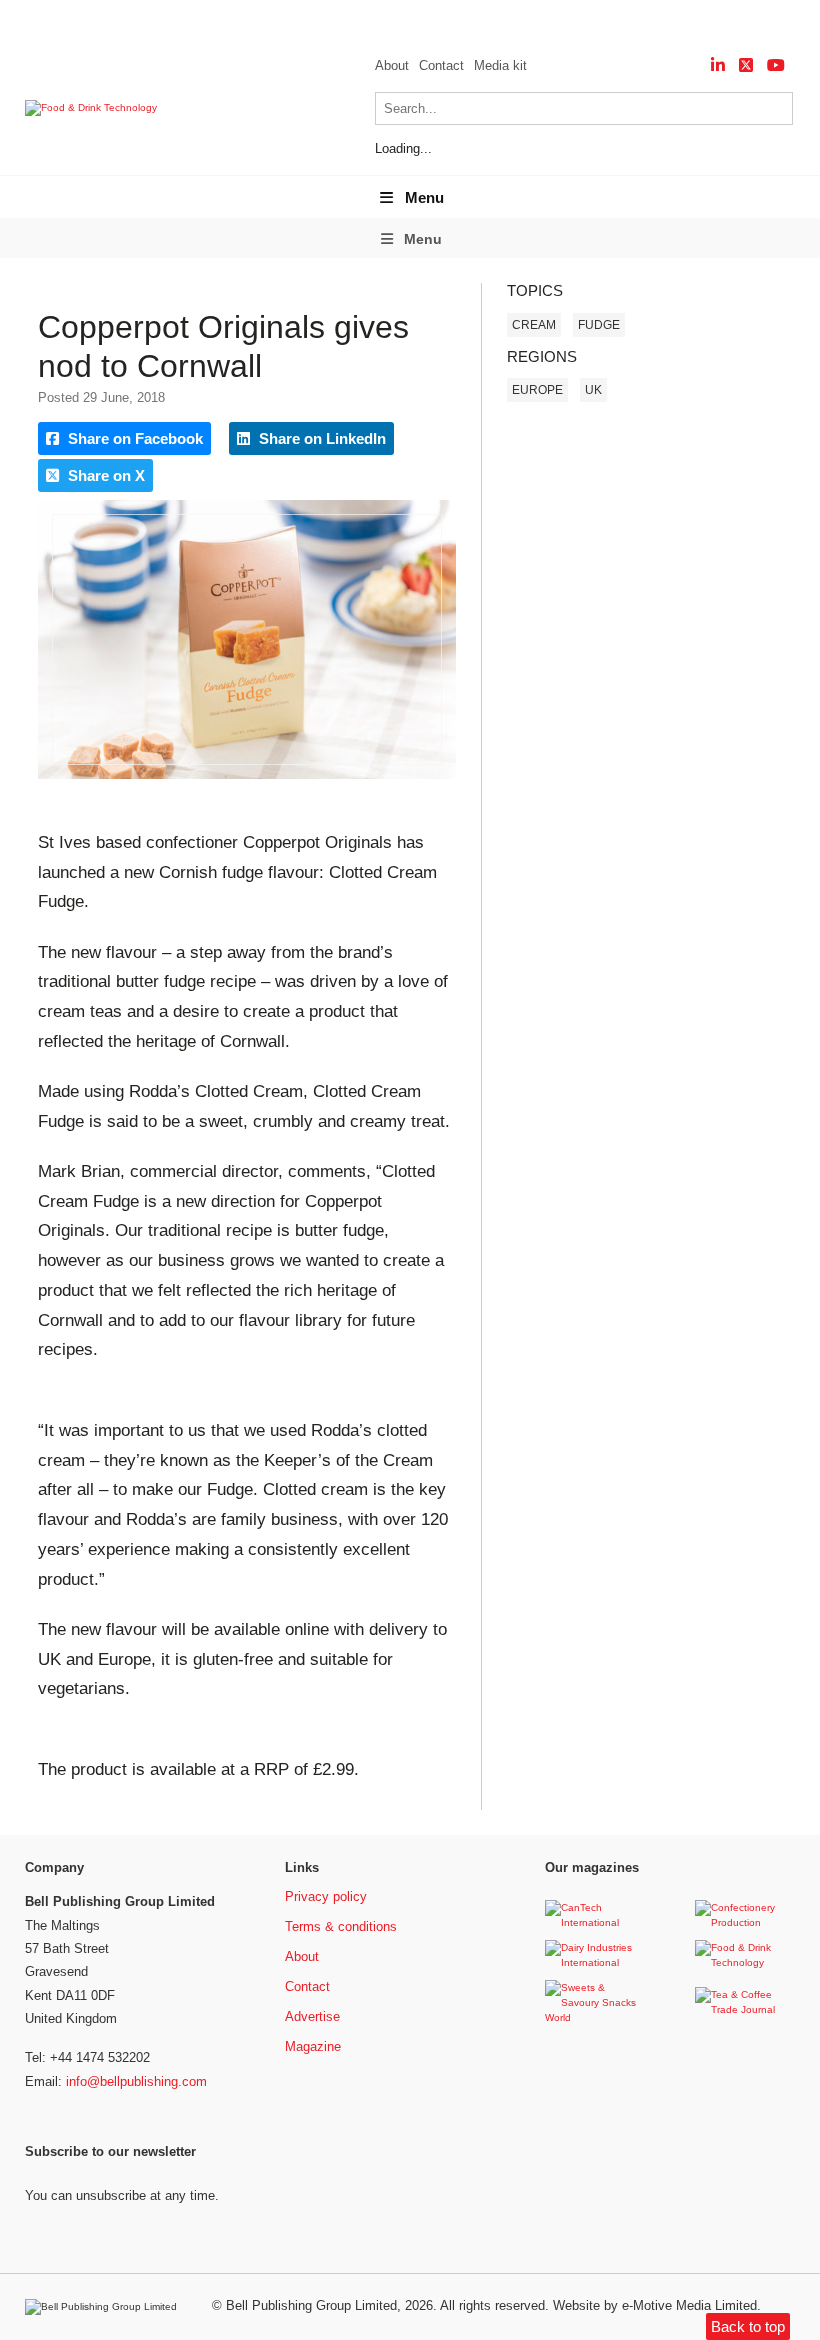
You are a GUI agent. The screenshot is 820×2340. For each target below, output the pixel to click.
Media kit (500, 65)
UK (593, 390)
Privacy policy (326, 1896)
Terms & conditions (341, 1926)
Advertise (312, 2016)
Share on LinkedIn (320, 438)
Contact (441, 65)
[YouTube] (776, 65)
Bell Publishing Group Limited (311, 2305)
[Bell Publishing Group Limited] (106, 2307)
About (392, 65)
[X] (746, 65)
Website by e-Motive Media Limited (655, 2305)
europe (537, 390)
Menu (424, 197)
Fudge (599, 325)
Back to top (748, 2326)
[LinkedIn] (718, 65)
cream (534, 325)
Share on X (104, 475)
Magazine (313, 2046)
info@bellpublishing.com (136, 2081)
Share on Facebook (133, 438)
